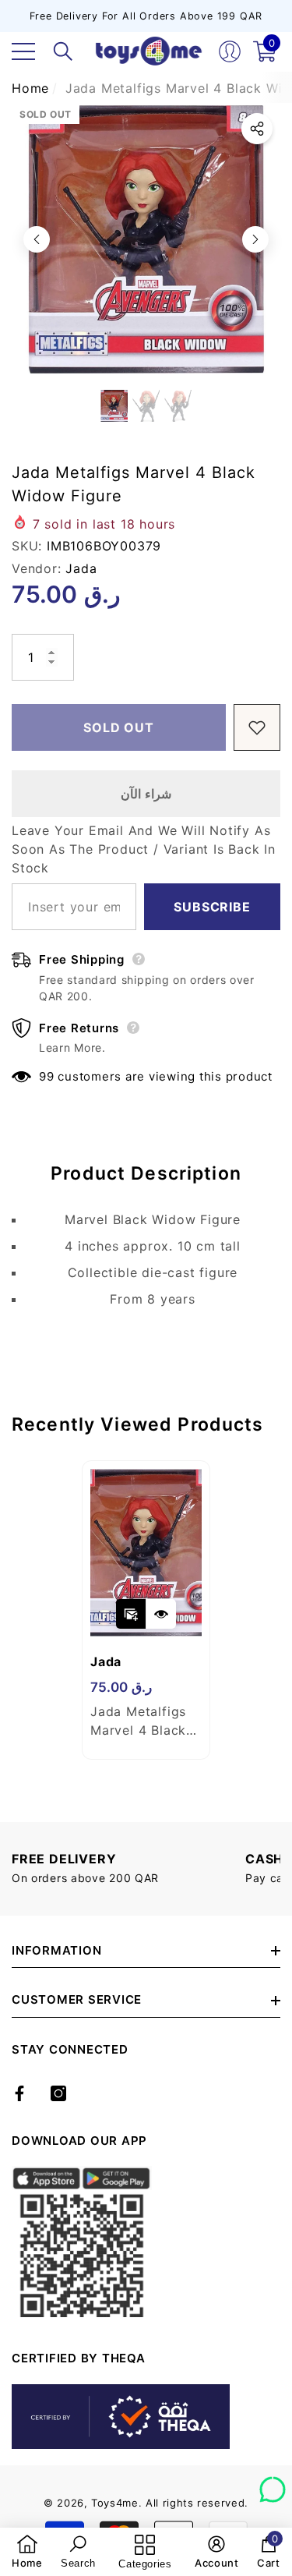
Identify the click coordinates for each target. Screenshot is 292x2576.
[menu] (23, 51)
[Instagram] (58, 2093)
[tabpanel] (146, 1610)
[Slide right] (255, 239)
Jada (81, 568)
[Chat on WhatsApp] (273, 2484)
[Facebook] (19, 2093)
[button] (63, 51)
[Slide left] (37, 239)
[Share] (257, 129)
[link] (27, 2552)
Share (257, 129)
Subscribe (212, 907)
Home (30, 88)
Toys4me (115, 2503)
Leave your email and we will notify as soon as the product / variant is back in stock (144, 849)
